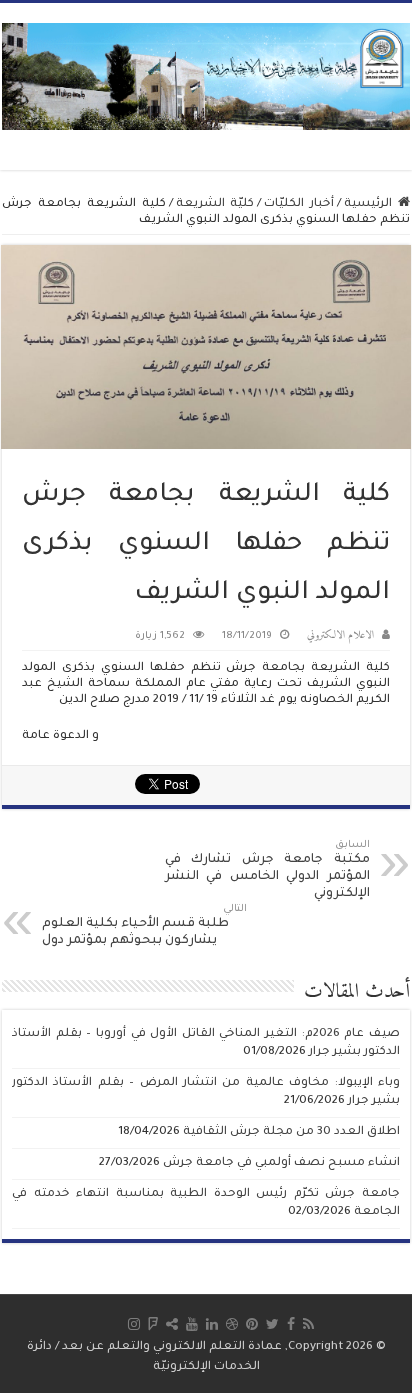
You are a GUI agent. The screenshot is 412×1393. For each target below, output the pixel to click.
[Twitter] (272, 1324)
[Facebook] (291, 1324)
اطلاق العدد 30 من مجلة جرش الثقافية (291, 1132)
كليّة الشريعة (215, 204)
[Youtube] (192, 1324)
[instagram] (134, 1324)
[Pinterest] (252, 1324)
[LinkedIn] (212, 1324)
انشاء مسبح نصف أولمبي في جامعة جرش (281, 1163)
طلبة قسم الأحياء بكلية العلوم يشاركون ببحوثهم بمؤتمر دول (144, 926)
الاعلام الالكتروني (340, 635)
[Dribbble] (232, 1324)
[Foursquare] (153, 1324)
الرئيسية (371, 204)
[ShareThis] (172, 1324)
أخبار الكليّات (299, 204)
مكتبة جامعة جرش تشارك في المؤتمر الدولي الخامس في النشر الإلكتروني (267, 870)
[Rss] (308, 1324)
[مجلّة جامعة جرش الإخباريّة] (206, 75)
